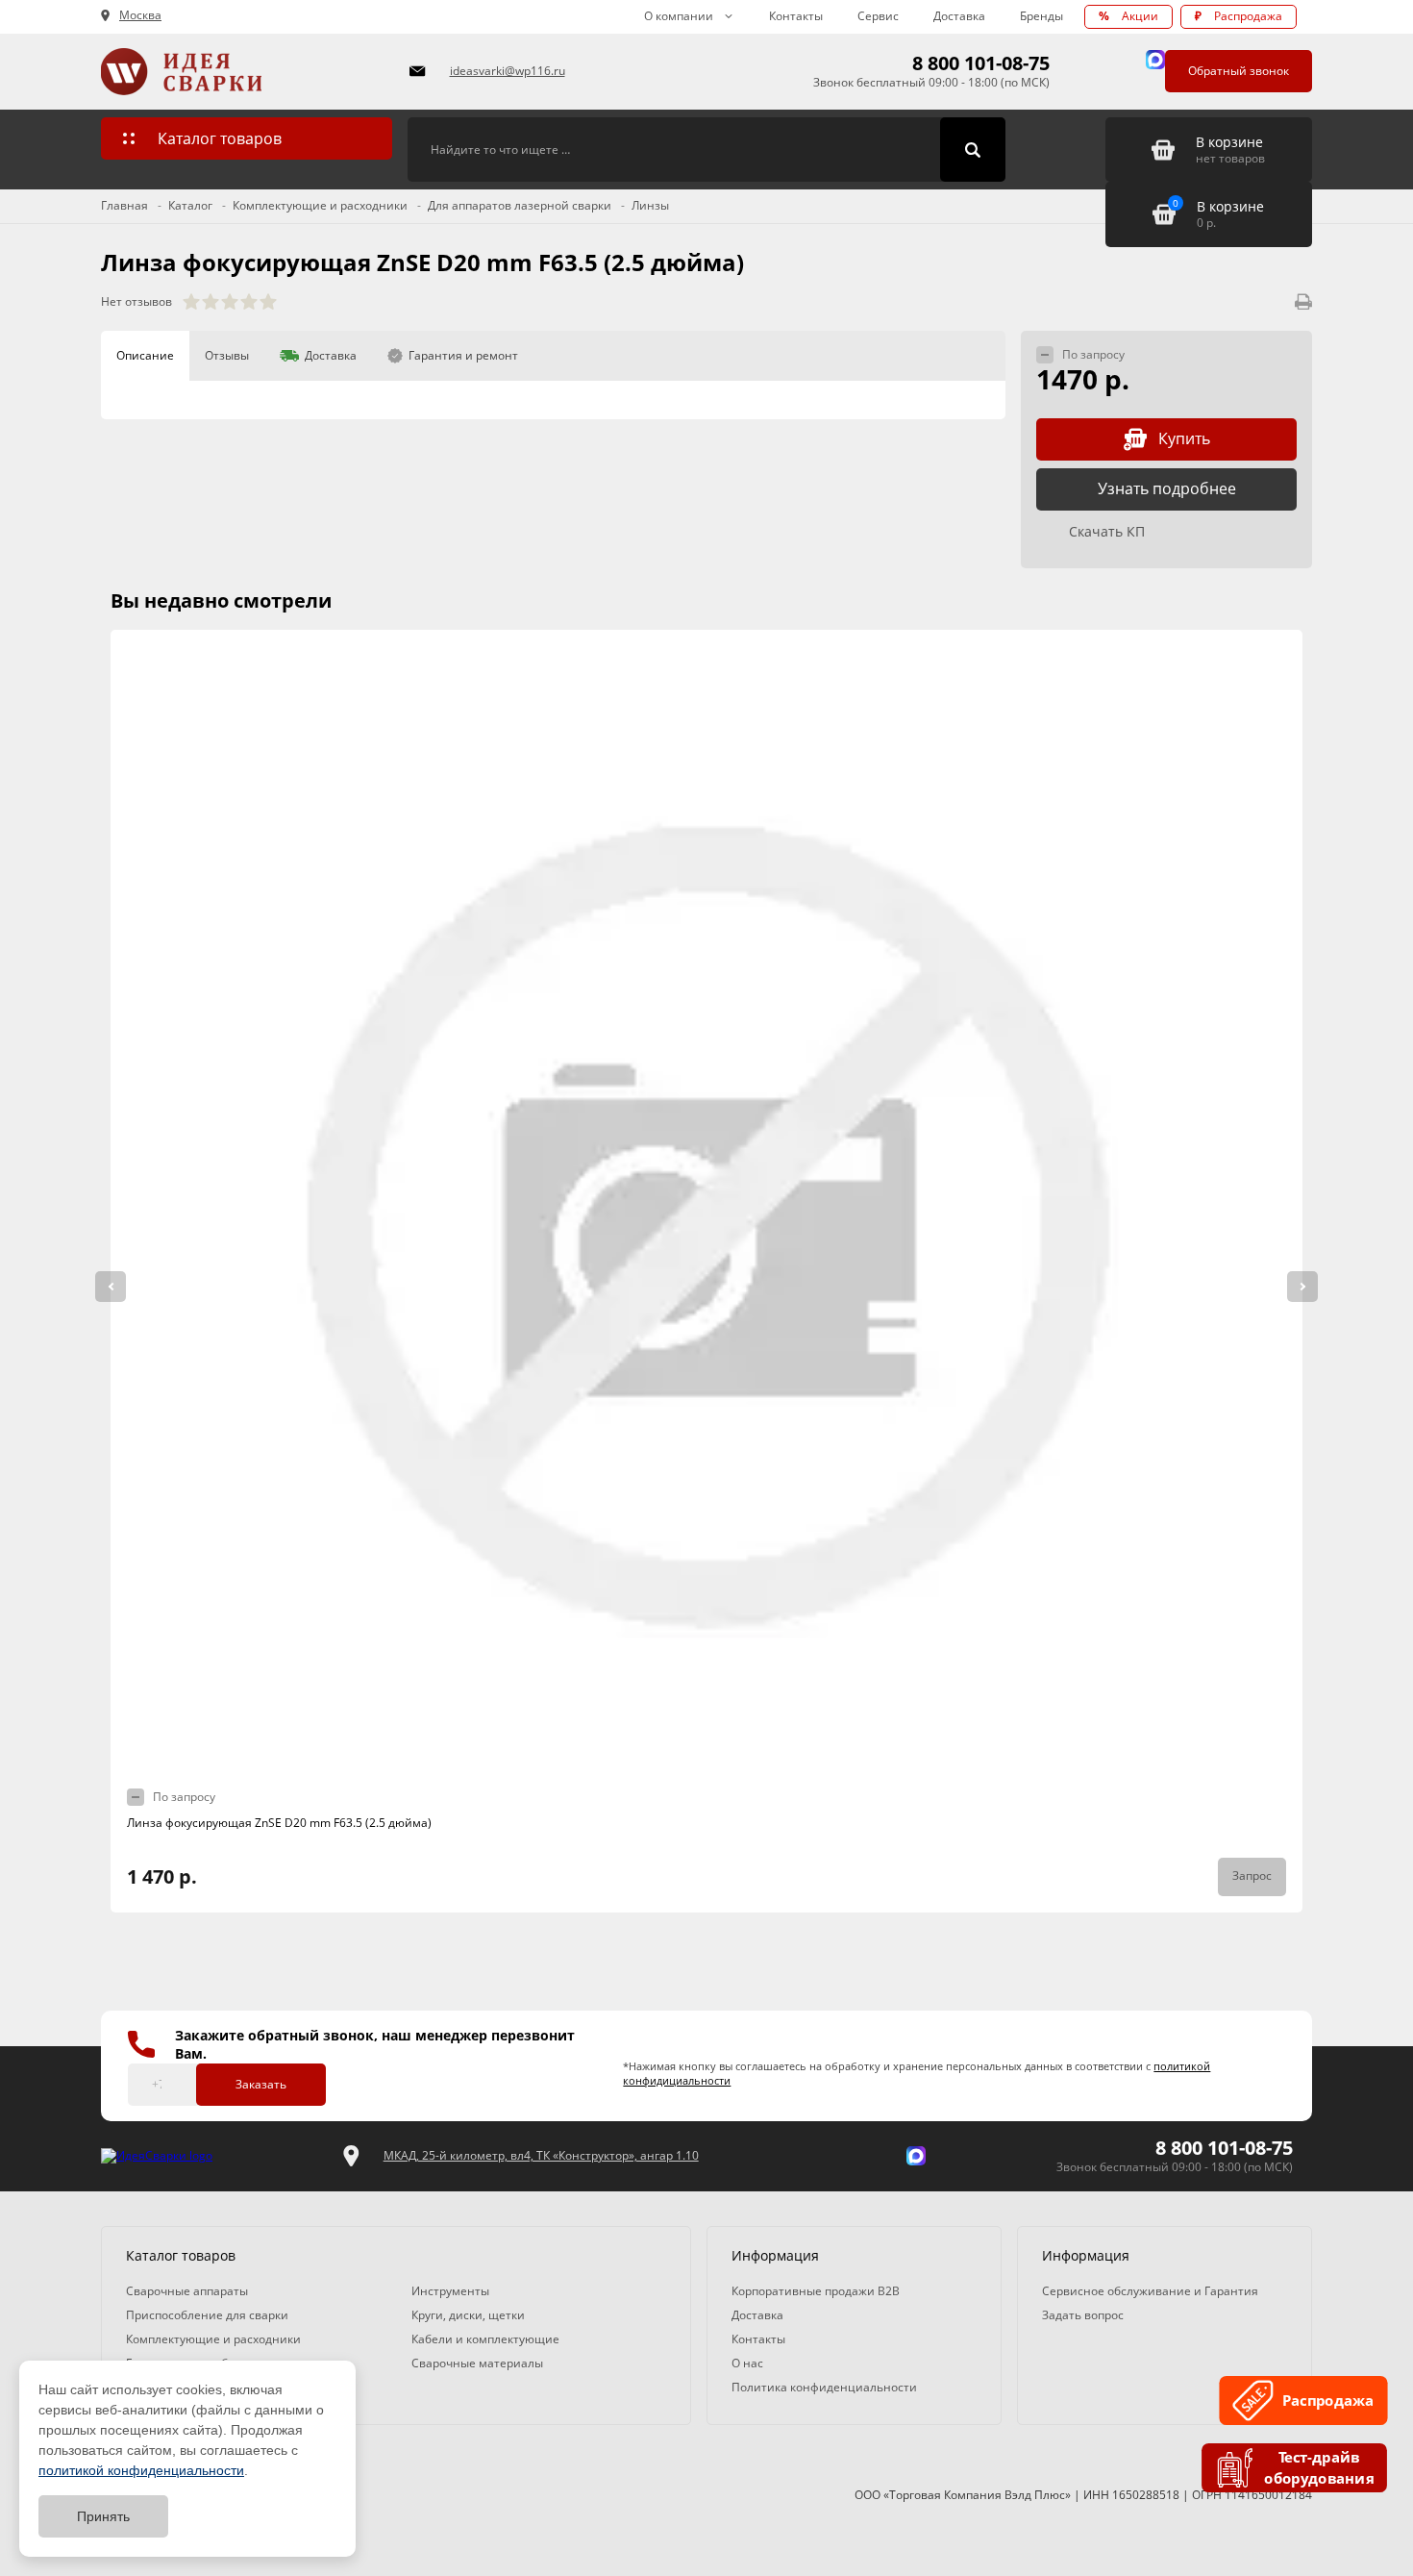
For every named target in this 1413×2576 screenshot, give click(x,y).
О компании (679, 16)
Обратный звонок (1239, 71)
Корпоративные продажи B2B (816, 2291)
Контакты (796, 16)
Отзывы (227, 355)
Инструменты (450, 2291)
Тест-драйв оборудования (1319, 2468)
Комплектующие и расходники (213, 2339)
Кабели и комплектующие (485, 2339)
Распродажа (1239, 16)
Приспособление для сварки (207, 2315)
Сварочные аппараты (187, 2291)
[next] (1302, 1287)
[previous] (111, 1287)
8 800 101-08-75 (981, 63)
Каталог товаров (220, 138)
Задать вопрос (1083, 2315)
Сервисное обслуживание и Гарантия (1150, 2291)
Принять (103, 2516)
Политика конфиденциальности (824, 2387)
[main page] (244, 72)
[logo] (157, 2156)
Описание (145, 355)
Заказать (261, 2084)
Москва (140, 15)
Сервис (878, 16)
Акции (1128, 16)
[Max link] (1155, 60)
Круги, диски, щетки (468, 2315)
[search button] (973, 150)
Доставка (959, 16)
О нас (747, 2363)
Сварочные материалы (477, 2363)
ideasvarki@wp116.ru (508, 71)
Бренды (1041, 16)
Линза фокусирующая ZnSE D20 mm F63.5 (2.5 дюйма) (279, 1823)
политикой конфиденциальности (141, 2470)
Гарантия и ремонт (463, 355)
